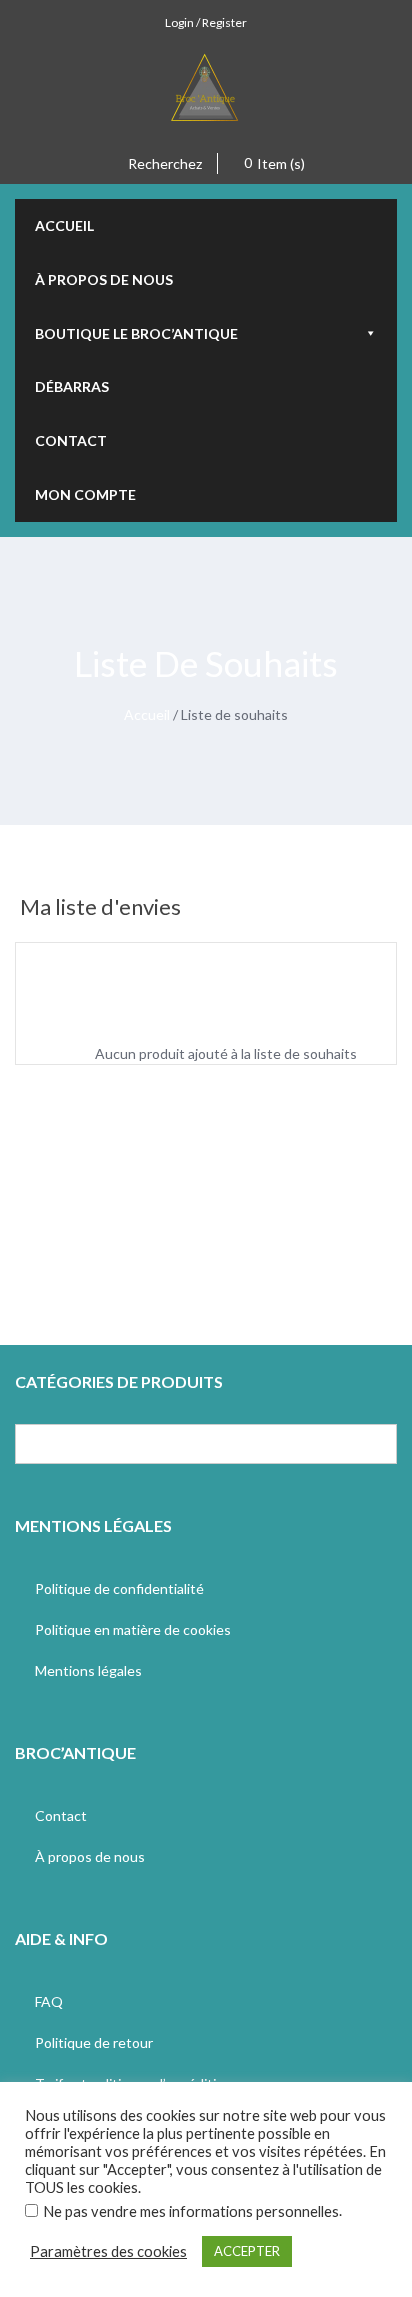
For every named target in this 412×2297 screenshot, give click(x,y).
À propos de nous (104, 279)
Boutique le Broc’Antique (136, 333)
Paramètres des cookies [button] (108, 2251)
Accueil (64, 225)
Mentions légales (88, 1670)
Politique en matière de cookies (133, 1629)
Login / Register (206, 22)
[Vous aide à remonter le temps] (206, 96)
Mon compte (85, 494)
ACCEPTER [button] (247, 2251)
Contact (71, 440)
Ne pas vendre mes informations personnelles (191, 2211)
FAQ (49, 2001)
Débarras (72, 386)
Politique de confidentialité (119, 1588)
